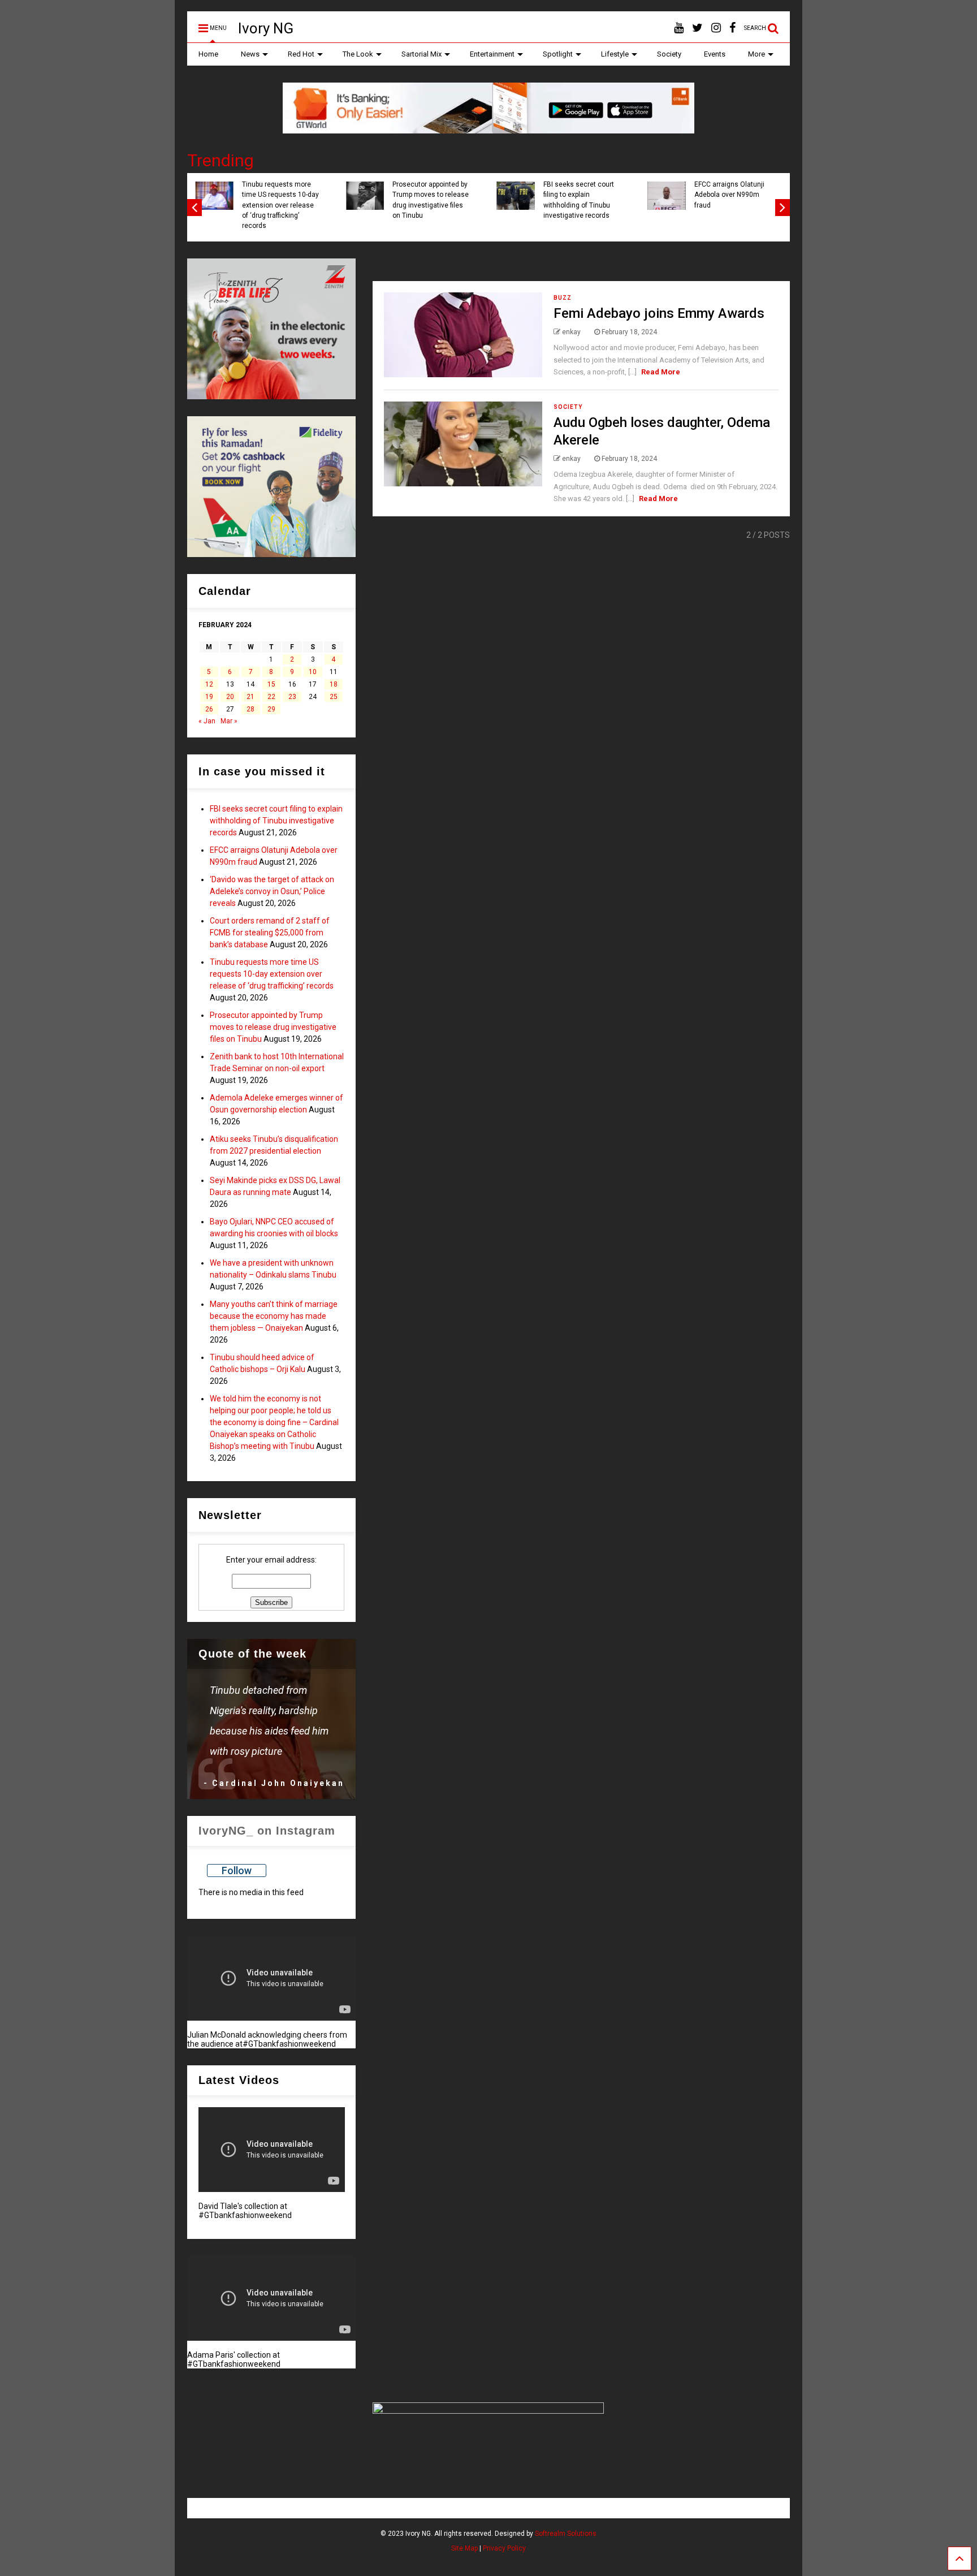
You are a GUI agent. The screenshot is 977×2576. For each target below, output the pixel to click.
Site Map (464, 2548)
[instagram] (716, 28)
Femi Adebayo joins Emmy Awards (659, 313)
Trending (221, 160)
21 (250, 697)
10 (313, 672)
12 (209, 684)
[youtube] (679, 28)
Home (208, 54)
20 (230, 697)
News (250, 54)
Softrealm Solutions (566, 2534)
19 (209, 697)
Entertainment (492, 54)
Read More (661, 372)
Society (669, 54)
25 (334, 697)
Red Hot (301, 54)
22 (271, 697)
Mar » (229, 721)
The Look (358, 54)
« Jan (207, 721)
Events (715, 54)
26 (209, 709)
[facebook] (732, 28)
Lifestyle (615, 54)
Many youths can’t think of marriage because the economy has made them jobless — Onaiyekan (274, 1316)
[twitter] (697, 28)
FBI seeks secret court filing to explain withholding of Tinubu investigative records (579, 200)
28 (250, 709)
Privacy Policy (504, 2548)
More (756, 54)
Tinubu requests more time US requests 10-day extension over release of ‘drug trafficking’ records (280, 205)
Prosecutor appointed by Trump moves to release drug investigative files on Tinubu (431, 200)
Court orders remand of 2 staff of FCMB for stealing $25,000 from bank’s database (270, 933)
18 (334, 684)
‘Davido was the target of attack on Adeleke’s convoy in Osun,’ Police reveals (272, 891)
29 (271, 709)
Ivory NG (266, 28)
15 (271, 684)
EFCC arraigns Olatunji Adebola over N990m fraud (729, 195)
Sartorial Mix (422, 54)
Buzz (563, 298)
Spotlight (558, 54)
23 (292, 697)
